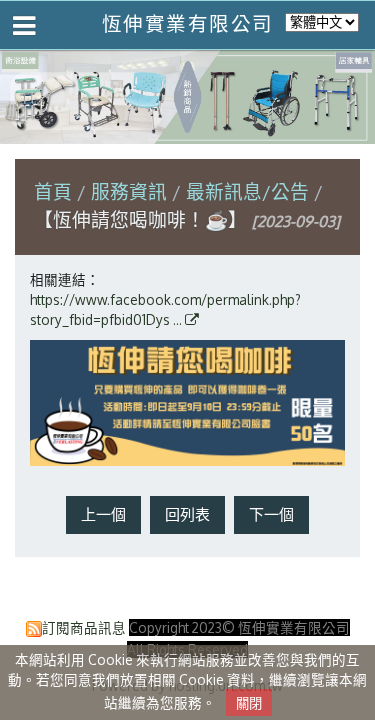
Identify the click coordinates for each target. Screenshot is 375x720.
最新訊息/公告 (247, 191)
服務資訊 (131, 191)
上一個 (103, 514)
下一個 (271, 514)
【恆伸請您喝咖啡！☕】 (140, 219)
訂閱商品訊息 (84, 627)
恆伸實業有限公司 (188, 23)
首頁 (53, 191)
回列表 (187, 514)
